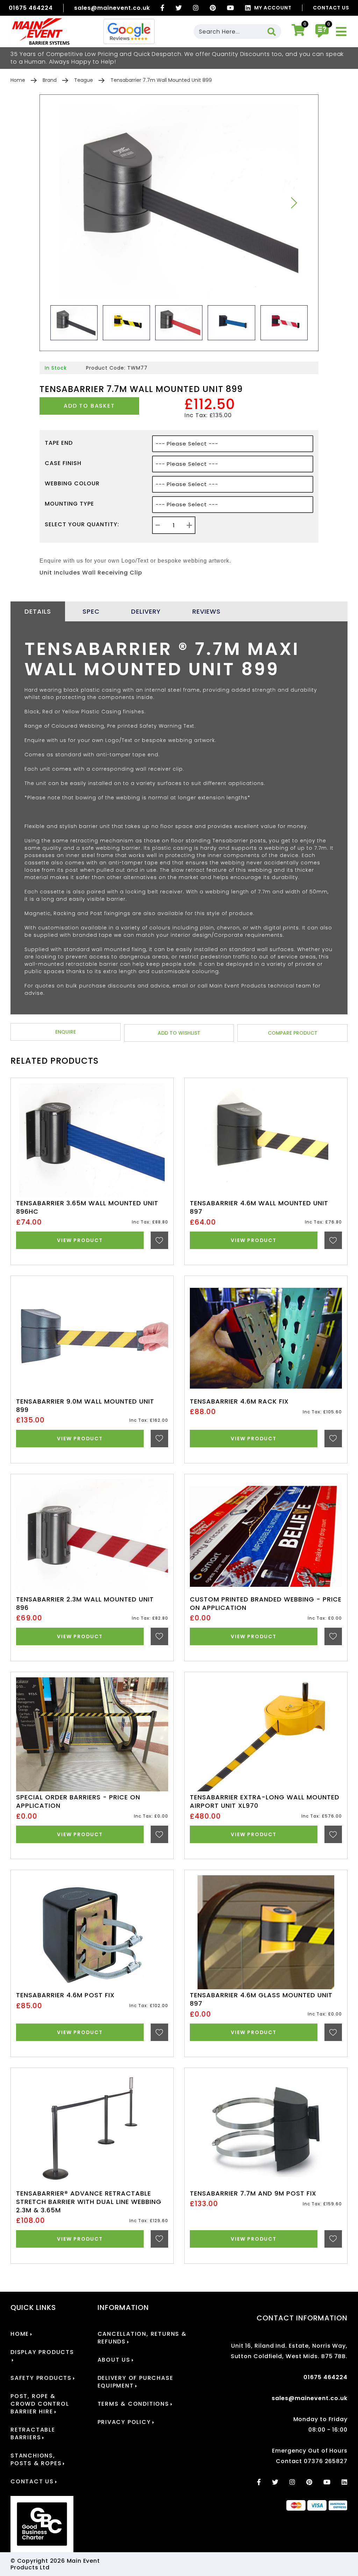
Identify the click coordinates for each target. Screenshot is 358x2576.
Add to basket (89, 406)
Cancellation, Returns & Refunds (142, 2338)
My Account (273, 8)
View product (80, 1240)
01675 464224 (31, 8)
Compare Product (293, 1033)
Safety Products (41, 2378)
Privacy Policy (124, 2422)
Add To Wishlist (179, 1033)
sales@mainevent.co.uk (112, 8)
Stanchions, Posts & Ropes (36, 2460)
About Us (114, 2360)
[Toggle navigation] (341, 32)
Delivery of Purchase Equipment (135, 2382)
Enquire (66, 1032)
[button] (294, 203)
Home (18, 80)
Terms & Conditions (133, 2404)
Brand (50, 80)
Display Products (42, 2352)
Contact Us (331, 8)
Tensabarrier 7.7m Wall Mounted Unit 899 (161, 80)
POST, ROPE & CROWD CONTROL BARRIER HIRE (40, 2404)
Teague (84, 80)
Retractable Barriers (33, 2434)
